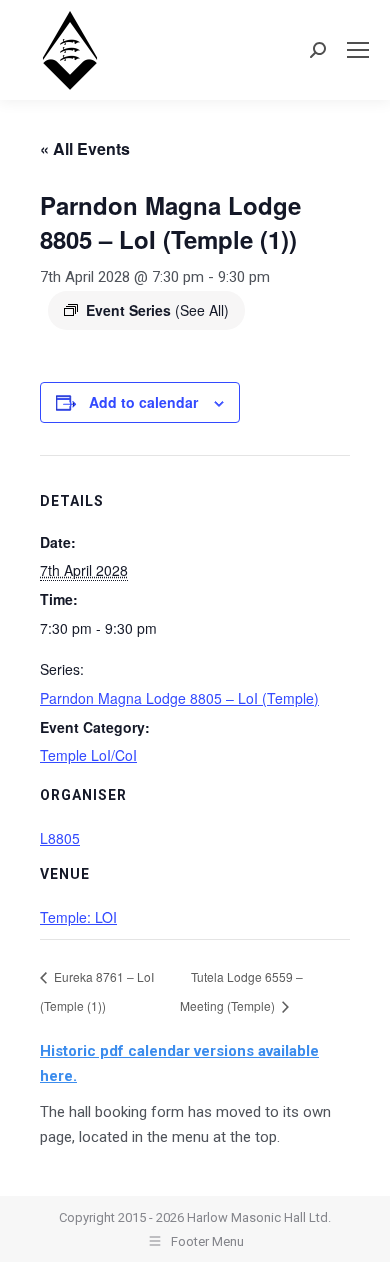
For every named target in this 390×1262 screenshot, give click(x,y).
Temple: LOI (78, 917)
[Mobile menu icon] (358, 50)
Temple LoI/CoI (88, 755)
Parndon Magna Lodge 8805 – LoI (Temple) (179, 698)
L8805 (60, 838)
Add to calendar (143, 402)
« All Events (85, 148)
